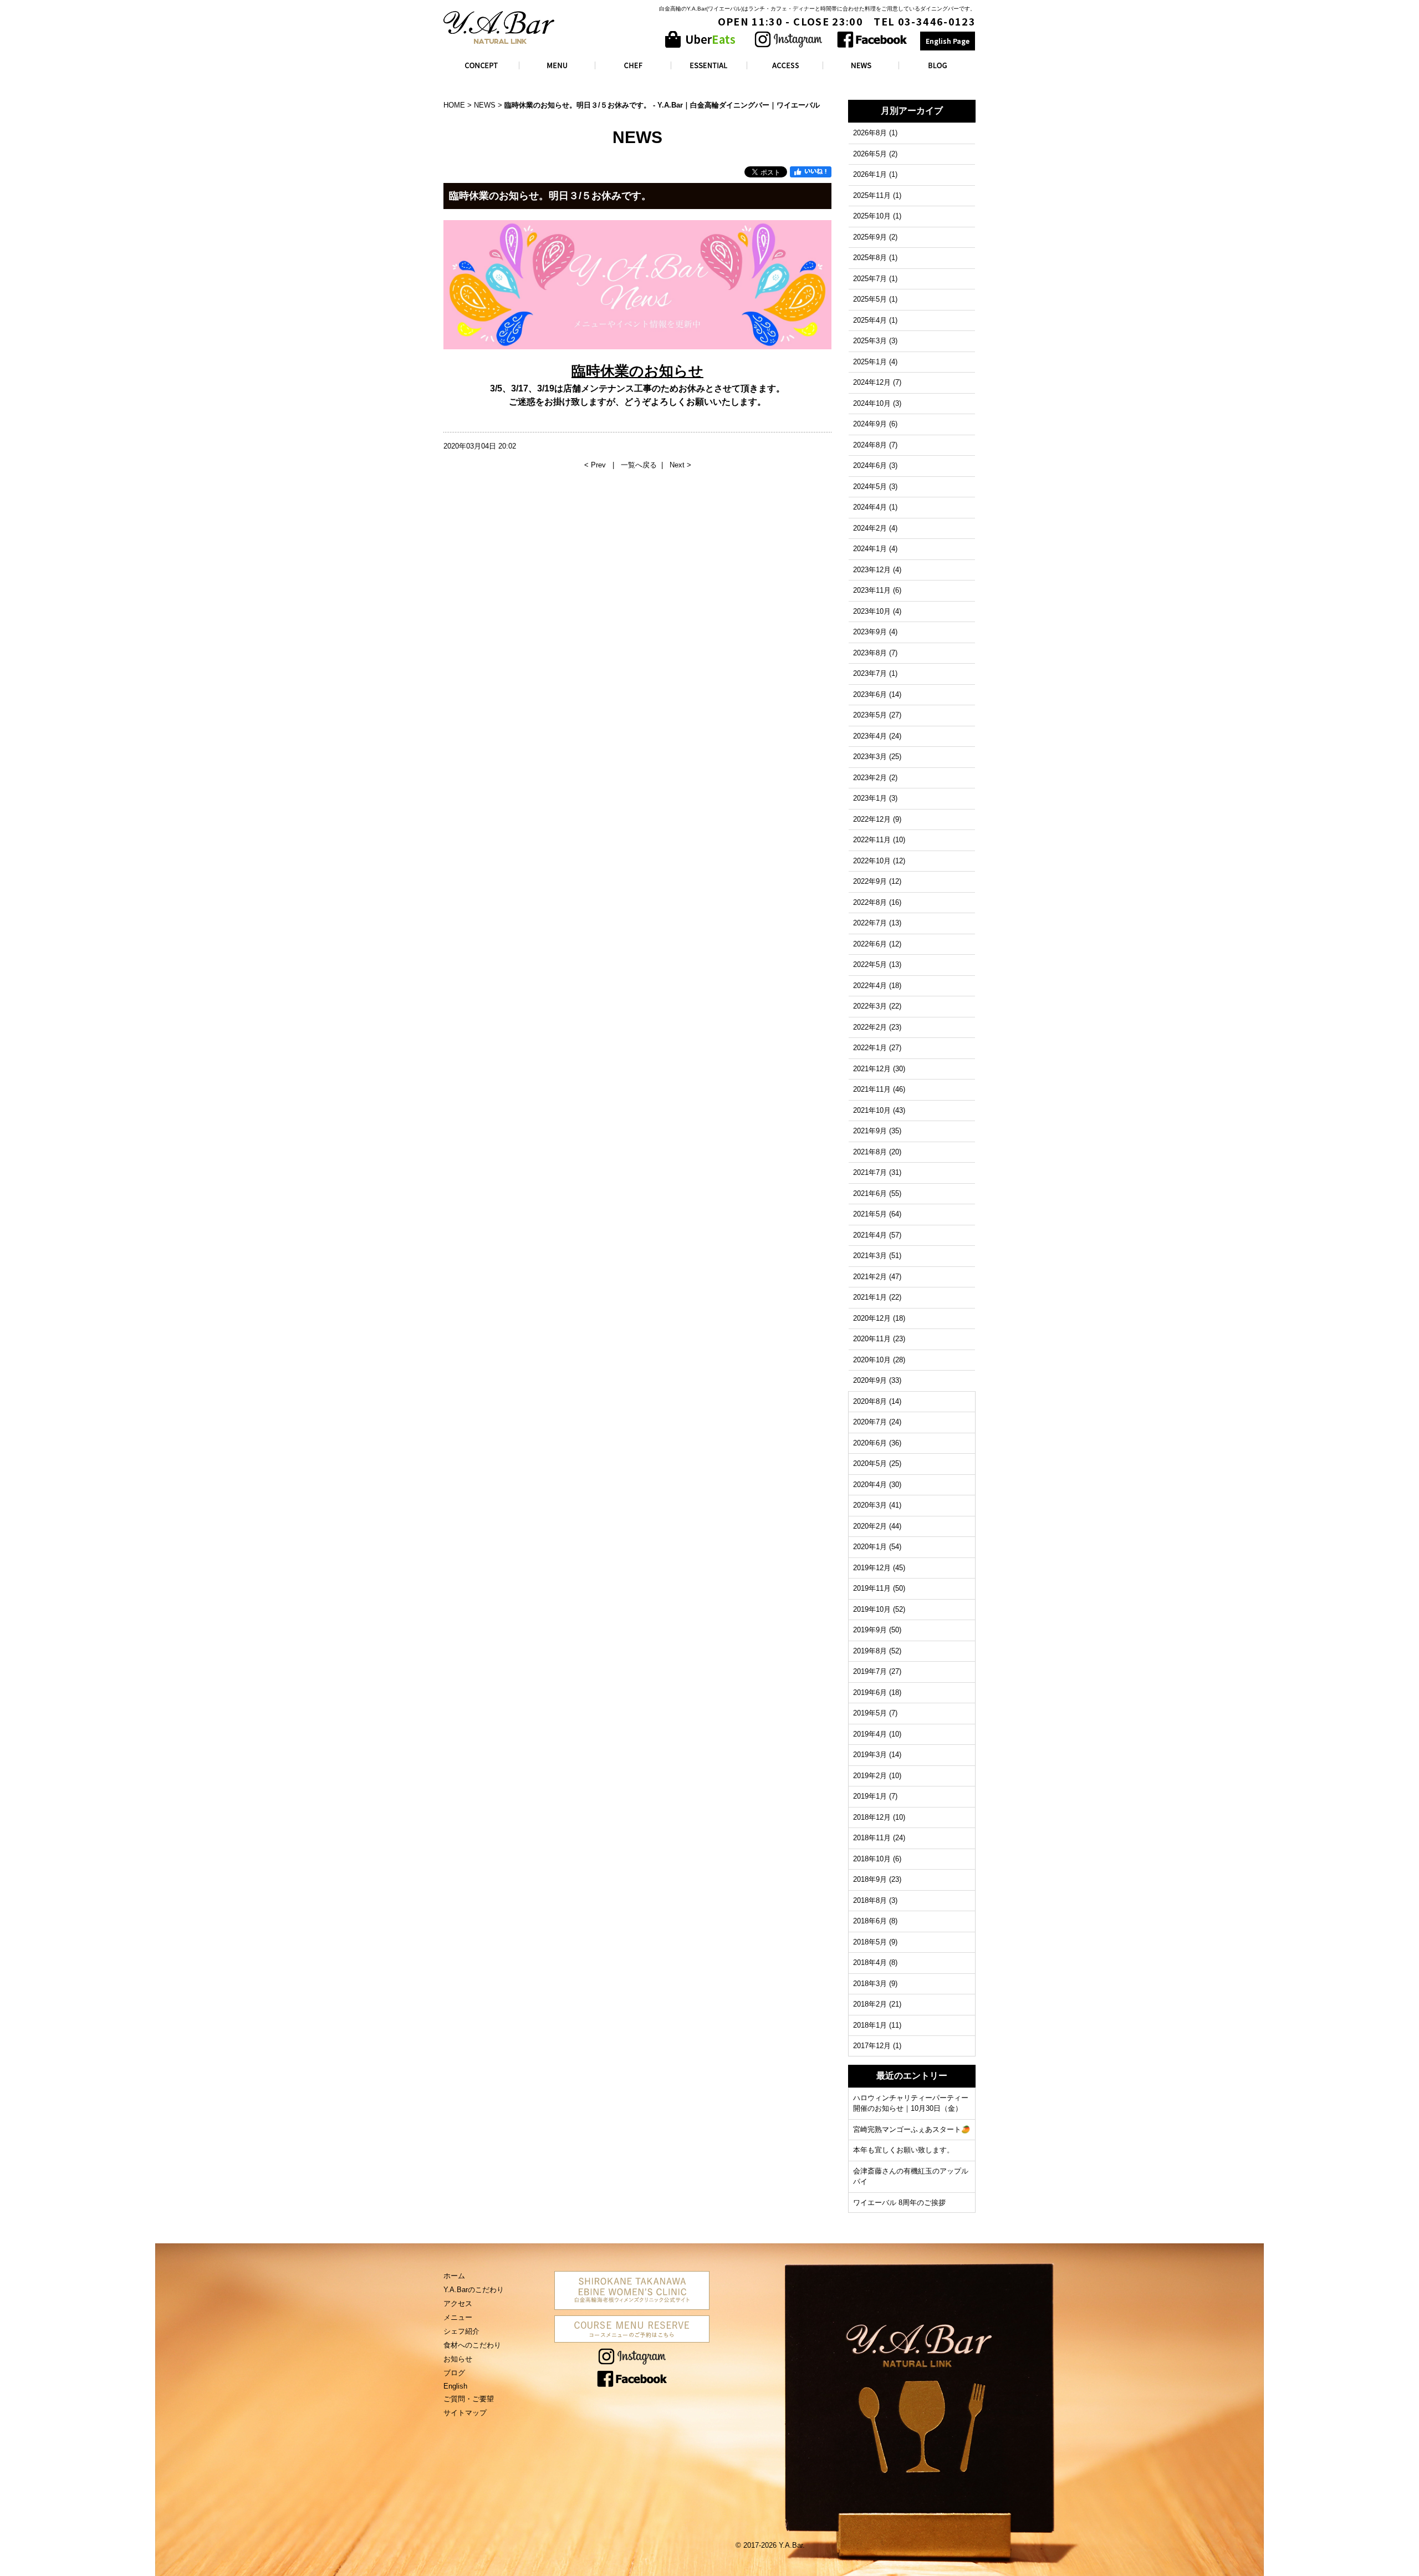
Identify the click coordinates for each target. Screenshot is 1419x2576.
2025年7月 (870, 279)
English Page (948, 41)
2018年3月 (870, 1984)
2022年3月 (870, 1006)
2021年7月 (870, 1172)
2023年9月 (870, 632)
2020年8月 (870, 1401)
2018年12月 (872, 1817)
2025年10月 (872, 216)
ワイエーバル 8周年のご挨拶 (899, 2203)
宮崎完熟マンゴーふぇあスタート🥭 (912, 2129)
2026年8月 (870, 133)
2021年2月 (870, 1277)
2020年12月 (872, 1318)
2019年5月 (870, 1713)
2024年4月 (870, 507)
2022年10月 (872, 861)
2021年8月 (870, 1152)
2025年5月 (870, 299)
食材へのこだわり (472, 2345)
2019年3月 (870, 1755)
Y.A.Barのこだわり (474, 2290)
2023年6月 (870, 694)
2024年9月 (870, 424)
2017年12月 (872, 2046)
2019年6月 (870, 1692)
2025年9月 (870, 237)
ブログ (454, 2373)
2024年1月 (870, 549)
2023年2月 (870, 778)
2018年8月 (870, 1900)
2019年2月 (870, 1776)
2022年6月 (870, 944)
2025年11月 (872, 195)
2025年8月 (870, 258)
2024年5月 (870, 487)
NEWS (485, 105)
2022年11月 (872, 840)
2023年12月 (872, 570)
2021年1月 (870, 1297)
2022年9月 (870, 881)
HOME (454, 105)
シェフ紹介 (461, 2331)
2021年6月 (870, 1193)
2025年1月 (870, 362)
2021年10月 (872, 1110)
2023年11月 (872, 590)
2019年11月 (872, 1588)
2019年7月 (870, 1671)
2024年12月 (872, 382)
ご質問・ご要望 (469, 2399)
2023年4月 (870, 736)
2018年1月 (870, 2025)
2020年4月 (870, 1485)
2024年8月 (870, 445)
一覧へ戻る (639, 465)
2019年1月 (870, 1796)
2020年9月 (870, 1380)
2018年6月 (870, 1921)
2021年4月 (870, 1235)
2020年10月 (872, 1360)
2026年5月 (870, 154)
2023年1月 (870, 798)
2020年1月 (870, 1547)
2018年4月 (870, 1962)
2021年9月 (870, 1131)
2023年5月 (870, 715)
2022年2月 (870, 1027)
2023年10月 (872, 611)
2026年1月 (870, 174)
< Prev (596, 465)
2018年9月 (870, 1879)
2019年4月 (870, 1734)
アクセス (458, 2303)
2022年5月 (870, 964)
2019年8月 (870, 1651)
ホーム (454, 2276)
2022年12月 (872, 819)
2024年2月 (870, 528)
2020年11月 (872, 1339)
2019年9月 (870, 1630)
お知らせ (458, 2359)
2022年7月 (870, 923)
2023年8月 (870, 653)
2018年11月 (872, 1838)
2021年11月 (872, 1089)
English (455, 2386)
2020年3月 (870, 1505)
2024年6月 (870, 465)
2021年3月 (870, 1256)
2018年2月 (870, 2004)
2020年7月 (870, 1422)
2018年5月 (870, 1942)
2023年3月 (870, 757)
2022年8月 (870, 902)
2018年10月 (872, 1859)
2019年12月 (872, 1568)
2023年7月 (870, 673)
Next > (680, 465)
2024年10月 (872, 403)
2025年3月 (870, 341)
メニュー (458, 2317)
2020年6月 (870, 1443)
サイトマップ (465, 2413)
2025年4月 (870, 320)
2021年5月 (870, 1214)
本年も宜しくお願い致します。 (904, 2150)
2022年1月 (870, 1048)
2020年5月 (870, 1463)
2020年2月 (870, 1526)
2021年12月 (872, 1069)
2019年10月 (872, 1609)
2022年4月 (870, 986)
